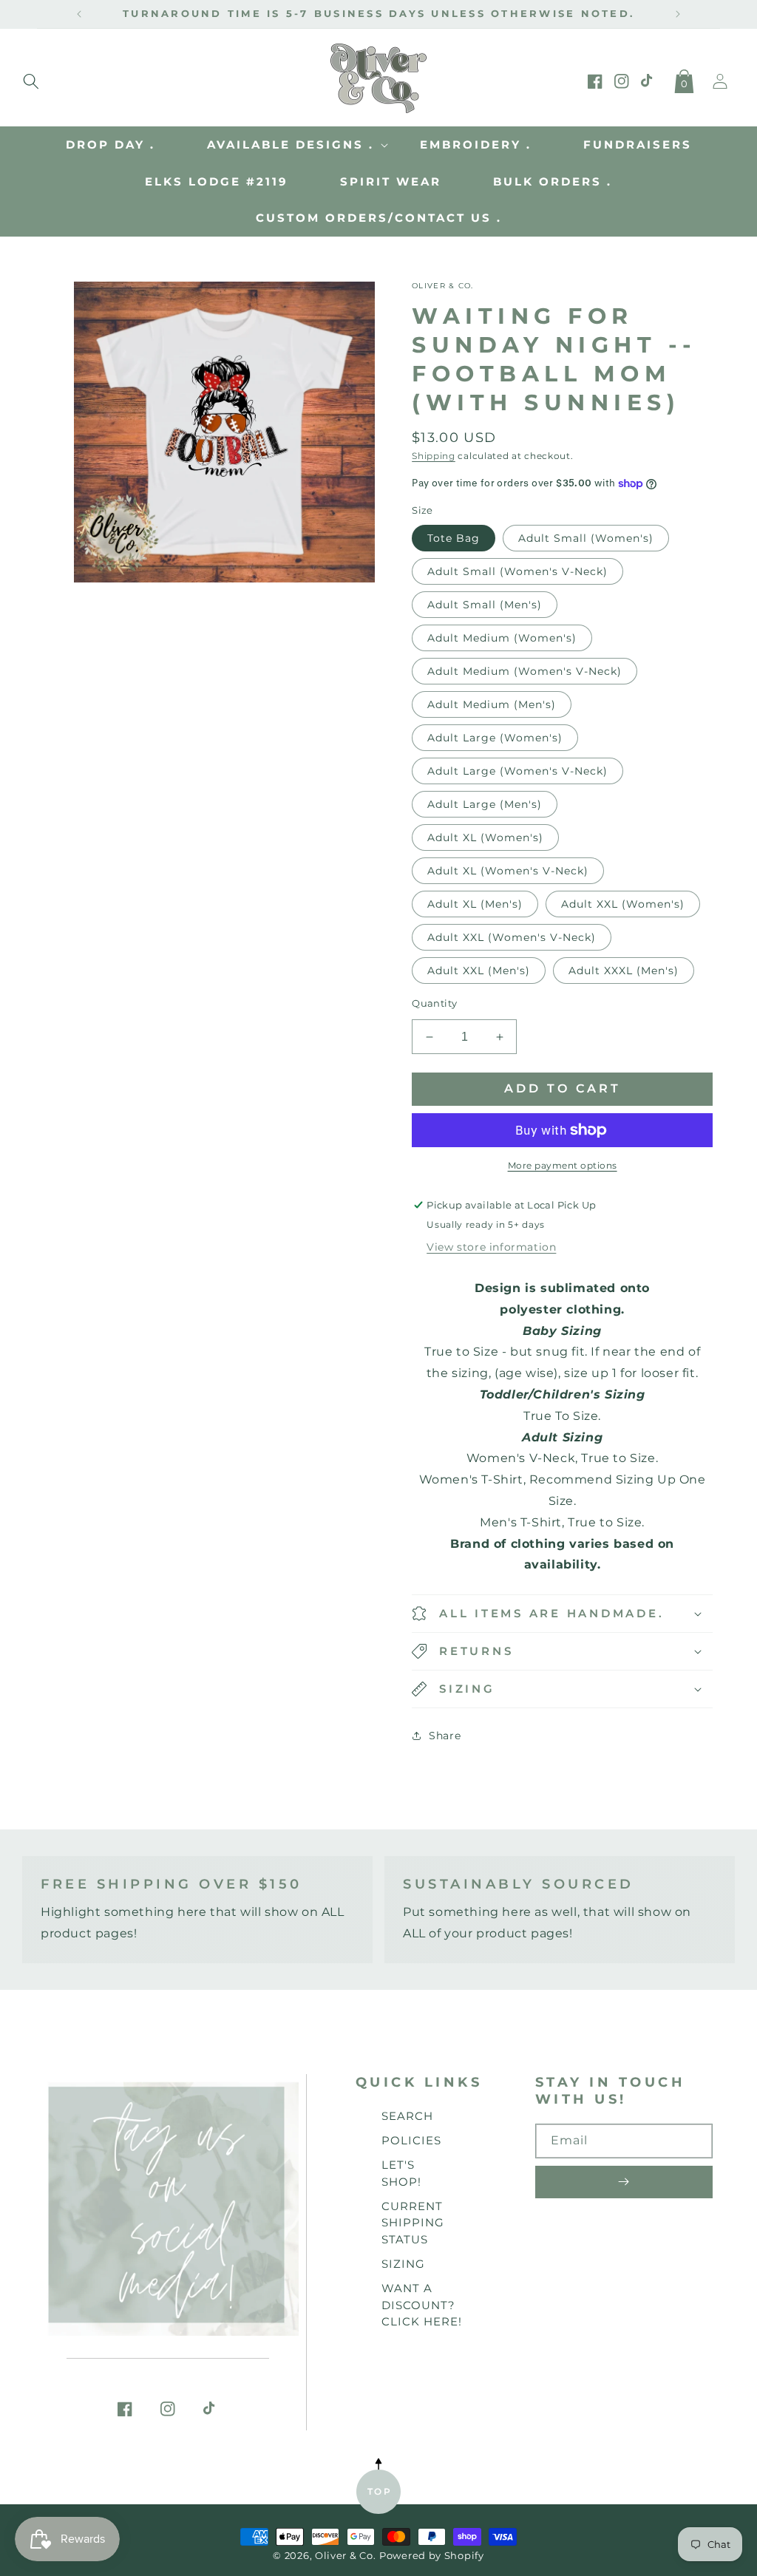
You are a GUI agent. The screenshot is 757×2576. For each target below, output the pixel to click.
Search (407, 2116)
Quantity (434, 1003)
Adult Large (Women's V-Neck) (517, 771)
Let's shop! (401, 2173)
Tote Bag (454, 538)
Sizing (403, 2264)
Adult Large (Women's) (495, 738)
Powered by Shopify (432, 2556)
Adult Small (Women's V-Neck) (517, 571)
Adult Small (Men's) (485, 605)
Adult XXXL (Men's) (624, 971)
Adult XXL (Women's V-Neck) (512, 937)
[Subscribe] (624, 2182)
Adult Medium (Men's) (492, 704)
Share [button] (445, 1736)
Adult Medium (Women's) (502, 638)
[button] (31, 78)
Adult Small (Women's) (586, 538)
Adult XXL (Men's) (479, 971)
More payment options (563, 1165)
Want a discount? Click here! (422, 2305)
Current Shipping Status (413, 2223)
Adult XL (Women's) (485, 837)
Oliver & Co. (345, 2556)
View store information (491, 1247)
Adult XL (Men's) (475, 904)
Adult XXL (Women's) (623, 904)
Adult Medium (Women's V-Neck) (525, 671)
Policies (411, 2140)
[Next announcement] (678, 14)
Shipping (434, 456)
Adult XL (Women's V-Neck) (508, 871)
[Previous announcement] (79, 14)
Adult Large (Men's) (485, 804)
